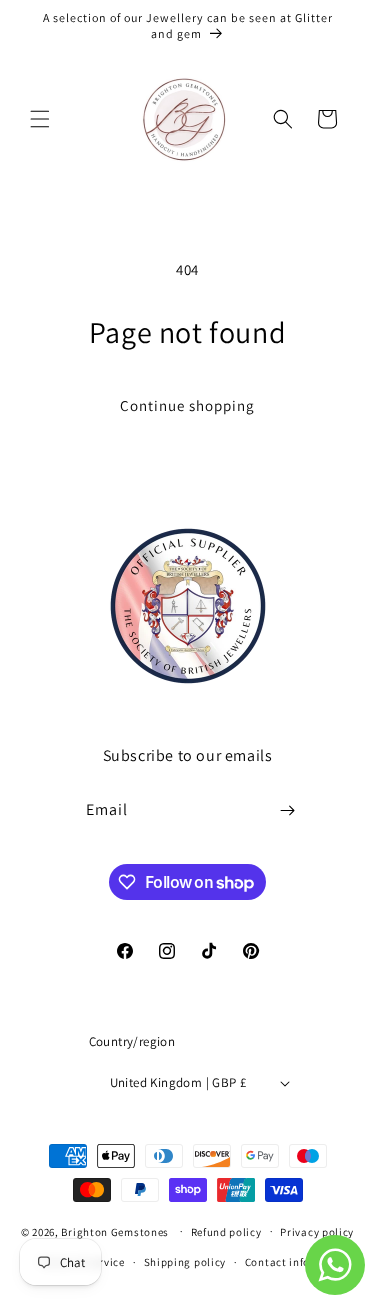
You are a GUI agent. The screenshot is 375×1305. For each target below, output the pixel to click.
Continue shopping (187, 405)
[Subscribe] (287, 810)
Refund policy (226, 1232)
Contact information (299, 1262)
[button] (40, 119)
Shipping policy (185, 1262)
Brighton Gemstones (115, 1231)
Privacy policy (317, 1232)
